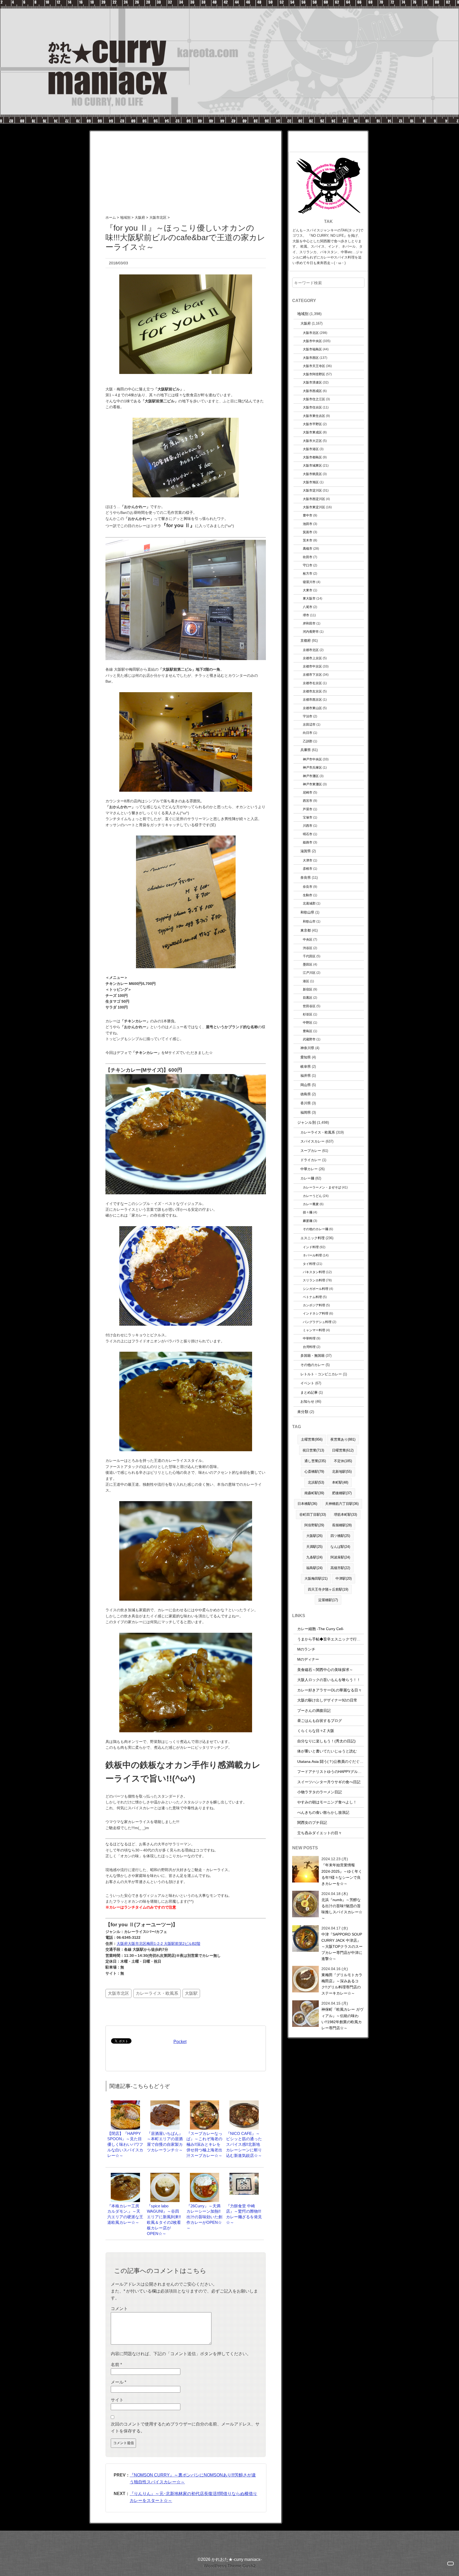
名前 (116, 2365)
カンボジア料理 (314, 1305)
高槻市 (308, 548)
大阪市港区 (311, 449)
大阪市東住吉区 (314, 416)
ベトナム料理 (312, 1297)
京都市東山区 (312, 708)
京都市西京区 (312, 699)
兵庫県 (306, 750)
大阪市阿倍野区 (314, 374)
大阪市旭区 (311, 482)
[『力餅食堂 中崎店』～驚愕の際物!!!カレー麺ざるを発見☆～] (244, 2175)
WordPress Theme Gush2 (230, 2566)
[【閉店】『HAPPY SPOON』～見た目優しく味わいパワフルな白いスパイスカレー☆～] (125, 2103)
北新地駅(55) (342, 1472)
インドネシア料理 (316, 1313)
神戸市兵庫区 (312, 767)
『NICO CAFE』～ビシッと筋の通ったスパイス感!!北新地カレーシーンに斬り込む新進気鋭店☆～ (244, 2144)
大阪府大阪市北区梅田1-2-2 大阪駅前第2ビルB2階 (158, 1944)
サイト (117, 2400)
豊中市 (308, 515)
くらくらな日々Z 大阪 (316, 1731)
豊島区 (308, 1031)
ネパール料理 (312, 1255)
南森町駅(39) (314, 1493)
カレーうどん (312, 1196)
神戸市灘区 (311, 776)
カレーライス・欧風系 (157, 1993)
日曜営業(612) (343, 1450)
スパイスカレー (313, 1141)
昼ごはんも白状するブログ (320, 1721)
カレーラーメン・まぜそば (322, 1187)
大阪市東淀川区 (314, 507)
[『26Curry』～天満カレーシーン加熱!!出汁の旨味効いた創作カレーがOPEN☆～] (205, 2175)
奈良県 (306, 878)
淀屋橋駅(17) (328, 1600)
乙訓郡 (308, 741)
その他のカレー (313, 1365)
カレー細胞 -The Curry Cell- (321, 1629)
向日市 (308, 733)
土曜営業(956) (312, 1439)
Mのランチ (306, 1649)
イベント (307, 1383)
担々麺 (308, 1212)
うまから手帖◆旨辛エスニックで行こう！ (333, 1639)
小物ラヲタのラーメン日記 (320, 1792)
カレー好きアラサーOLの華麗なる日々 (330, 1690)
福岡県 (306, 1112)
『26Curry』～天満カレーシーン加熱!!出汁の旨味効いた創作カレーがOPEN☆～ (204, 2217)
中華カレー (309, 1169)
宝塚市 (308, 817)
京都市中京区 (312, 666)
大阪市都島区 (312, 457)
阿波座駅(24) (340, 1557)
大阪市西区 (311, 358)
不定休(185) (343, 1461)
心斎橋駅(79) (314, 1472)
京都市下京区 (312, 675)
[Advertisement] (186, 168)
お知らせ (307, 1401)
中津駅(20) (344, 1578)
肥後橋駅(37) (342, 1493)
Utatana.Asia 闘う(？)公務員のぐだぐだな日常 (336, 1761)
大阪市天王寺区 (314, 366)
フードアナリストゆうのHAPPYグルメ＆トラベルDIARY (344, 1772)
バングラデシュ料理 (317, 1322)
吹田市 (308, 557)
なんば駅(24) (340, 1547)
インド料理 (311, 1247)
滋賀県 (306, 851)
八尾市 (308, 607)
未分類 (303, 1412)
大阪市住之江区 (314, 399)
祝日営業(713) (313, 1450)
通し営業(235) (315, 1461)
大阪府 (306, 323)
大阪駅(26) (314, 1536)
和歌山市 (309, 921)
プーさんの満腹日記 (314, 1711)
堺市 (306, 615)
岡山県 (306, 1085)
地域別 (303, 314)
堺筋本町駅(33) (345, 1515)
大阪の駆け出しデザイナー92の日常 (327, 1700)
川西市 (308, 826)
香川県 (306, 1103)
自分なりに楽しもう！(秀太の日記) (326, 1741)
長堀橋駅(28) (342, 1525)
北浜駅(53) (316, 1482)
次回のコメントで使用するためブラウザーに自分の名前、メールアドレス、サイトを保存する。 (185, 2428)
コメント (119, 2309)
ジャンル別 (307, 1122)
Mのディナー (308, 1659)
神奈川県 (307, 1048)
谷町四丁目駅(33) (313, 1515)
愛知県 (306, 1057)
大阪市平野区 (312, 424)
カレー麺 (307, 1178)
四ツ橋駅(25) (340, 1536)
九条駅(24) (314, 1557)
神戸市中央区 (312, 759)
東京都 (306, 930)
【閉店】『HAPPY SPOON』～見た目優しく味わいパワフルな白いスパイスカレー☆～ (125, 2144)
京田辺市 (309, 724)
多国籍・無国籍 (313, 1356)
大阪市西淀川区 (314, 499)
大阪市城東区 (312, 465)
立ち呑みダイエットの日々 (320, 1833)
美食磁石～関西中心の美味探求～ (325, 1670)
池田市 (308, 524)
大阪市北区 (118, 1993)
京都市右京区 (312, 683)
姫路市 (308, 842)
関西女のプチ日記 (312, 1823)
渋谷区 (308, 948)
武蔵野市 (309, 1039)
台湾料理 (309, 1347)
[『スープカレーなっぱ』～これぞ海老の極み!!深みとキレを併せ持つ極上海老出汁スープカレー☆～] (205, 2103)
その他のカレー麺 (316, 1229)
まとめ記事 (309, 1392)
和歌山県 (307, 912)
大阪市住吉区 (312, 407)
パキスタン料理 (314, 1272)
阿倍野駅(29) (314, 1525)
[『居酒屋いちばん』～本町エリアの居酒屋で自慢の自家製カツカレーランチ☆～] (165, 2103)
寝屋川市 (309, 582)
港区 (306, 981)
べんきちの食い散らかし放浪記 (323, 1812)
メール (118, 2382)
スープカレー (311, 1151)
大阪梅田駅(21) (316, 1578)
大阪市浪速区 (312, 382)
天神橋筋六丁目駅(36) (342, 1504)
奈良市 (308, 887)
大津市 (308, 860)
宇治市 (308, 716)
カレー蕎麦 (311, 1204)
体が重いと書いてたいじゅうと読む (327, 1751)
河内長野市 (311, 632)
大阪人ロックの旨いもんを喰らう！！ (329, 1680)
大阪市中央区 (312, 341)
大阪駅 (191, 1993)
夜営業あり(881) (343, 1439)
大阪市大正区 (312, 441)
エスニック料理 (313, 1238)
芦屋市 (308, 809)
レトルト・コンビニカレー (321, 1374)
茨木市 (308, 540)
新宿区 (308, 989)
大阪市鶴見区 (312, 474)
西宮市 (308, 801)
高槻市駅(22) (340, 1568)
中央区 (308, 939)
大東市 (308, 590)
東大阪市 (309, 598)
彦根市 (308, 869)
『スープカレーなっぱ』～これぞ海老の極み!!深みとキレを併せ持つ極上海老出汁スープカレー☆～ (204, 2144)
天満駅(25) (314, 1547)
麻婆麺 (308, 1221)
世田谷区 (309, 1006)
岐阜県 (306, 1067)
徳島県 (306, 1094)
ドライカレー (311, 1160)
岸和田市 (309, 623)
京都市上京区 (312, 658)
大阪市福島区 (312, 349)
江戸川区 (309, 973)
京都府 (306, 641)
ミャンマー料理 (314, 1330)
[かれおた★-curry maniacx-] (229, 3)
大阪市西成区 (312, 391)
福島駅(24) (314, 1568)
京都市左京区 (312, 691)
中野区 (308, 1022)
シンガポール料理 (316, 1289)
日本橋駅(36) (307, 1504)
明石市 (308, 834)
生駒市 (308, 895)
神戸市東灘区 (312, 784)
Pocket (180, 2042)
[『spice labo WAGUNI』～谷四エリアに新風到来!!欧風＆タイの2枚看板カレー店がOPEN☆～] (165, 2175)
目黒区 (308, 998)
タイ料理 (309, 1264)
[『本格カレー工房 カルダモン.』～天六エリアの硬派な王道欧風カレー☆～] (125, 2175)
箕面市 (308, 532)
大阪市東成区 (312, 432)
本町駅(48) (340, 1482)
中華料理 (309, 1338)
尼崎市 (308, 792)
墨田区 (308, 964)
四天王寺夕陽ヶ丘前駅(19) (328, 1589)
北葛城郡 (309, 903)
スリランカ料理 (314, 1280)
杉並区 (308, 1014)
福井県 (306, 1076)
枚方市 (308, 573)
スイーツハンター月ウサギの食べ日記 (329, 1782)
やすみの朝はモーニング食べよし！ (327, 1802)
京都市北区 (311, 650)
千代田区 (309, 956)
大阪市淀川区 (312, 490)
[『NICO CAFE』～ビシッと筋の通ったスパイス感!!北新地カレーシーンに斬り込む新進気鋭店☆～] (244, 2103)
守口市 (308, 565)
